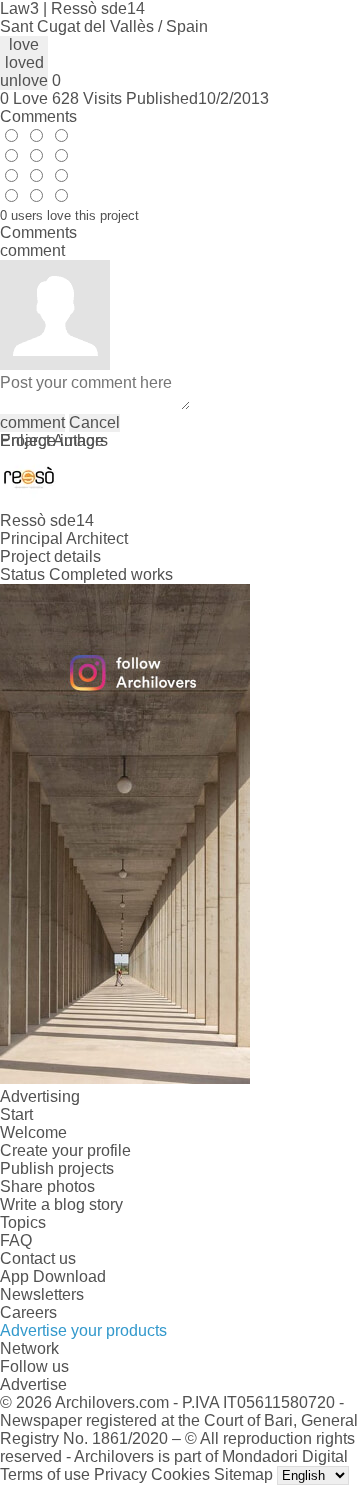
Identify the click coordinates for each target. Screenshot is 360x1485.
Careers (28, 1312)
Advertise (33, 1384)
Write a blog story (61, 1204)
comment (32, 422)
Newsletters (42, 1294)
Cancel (94, 422)
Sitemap (243, 1474)
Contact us (38, 1258)
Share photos (47, 1186)
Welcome (33, 1132)
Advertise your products (83, 1330)
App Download (53, 1276)
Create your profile (65, 1150)
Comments (38, 116)
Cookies (180, 1474)
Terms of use (45, 1474)
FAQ (16, 1240)
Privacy (120, 1474)
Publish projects (57, 1168)
